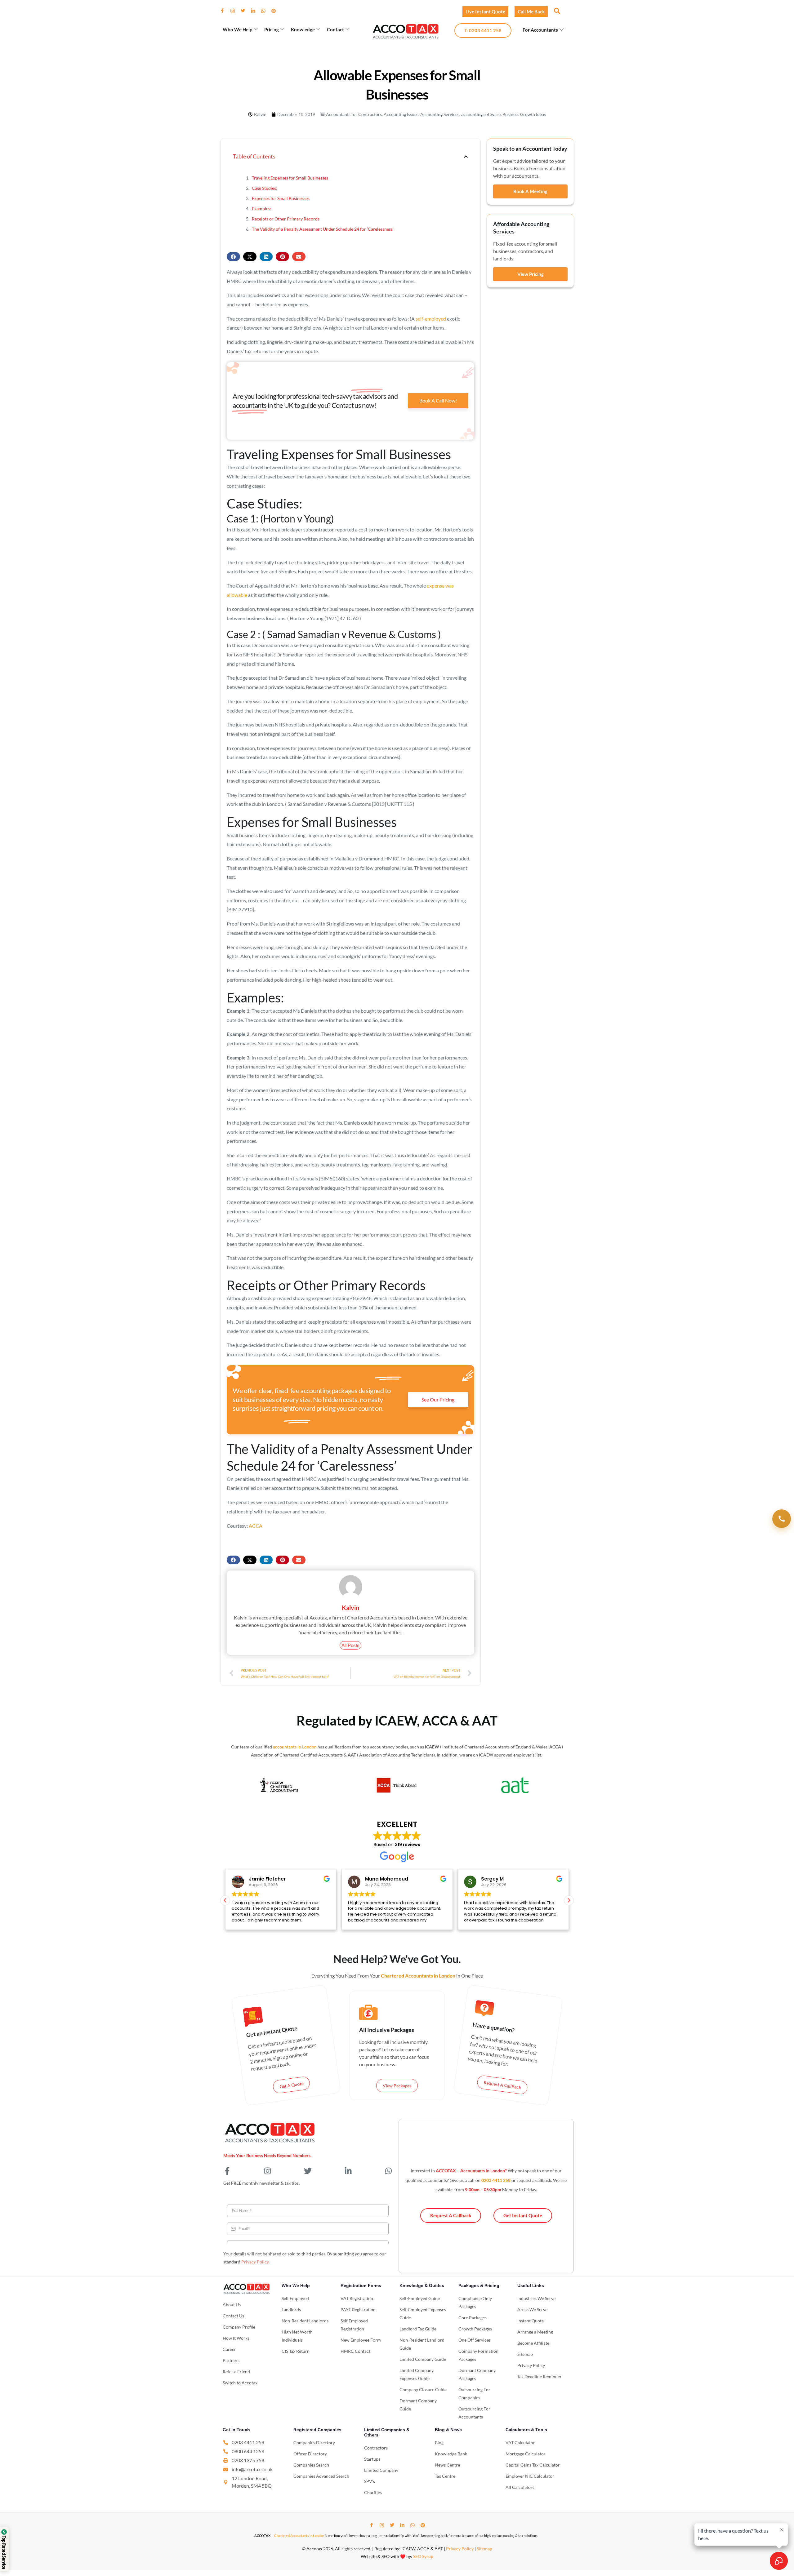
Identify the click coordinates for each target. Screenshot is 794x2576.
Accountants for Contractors (354, 114)
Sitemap (484, 2549)
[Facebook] (225, 11)
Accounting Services (440, 114)
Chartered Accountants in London (299, 2536)
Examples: (262, 209)
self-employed (431, 319)
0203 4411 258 (496, 2180)
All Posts (350, 1645)
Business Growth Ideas (524, 114)
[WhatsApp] (266, 11)
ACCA (256, 1526)
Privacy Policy (255, 2262)
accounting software (481, 114)
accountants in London (295, 1747)
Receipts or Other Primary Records (286, 219)
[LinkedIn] (256, 11)
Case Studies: (265, 188)
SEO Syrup (423, 2556)
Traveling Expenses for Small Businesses (290, 178)
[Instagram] (235, 11)
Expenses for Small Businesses (281, 198)
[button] (556, 11)
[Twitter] (245, 11)
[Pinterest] (276, 11)
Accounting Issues (401, 114)
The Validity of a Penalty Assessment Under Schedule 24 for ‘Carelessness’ (323, 229)
